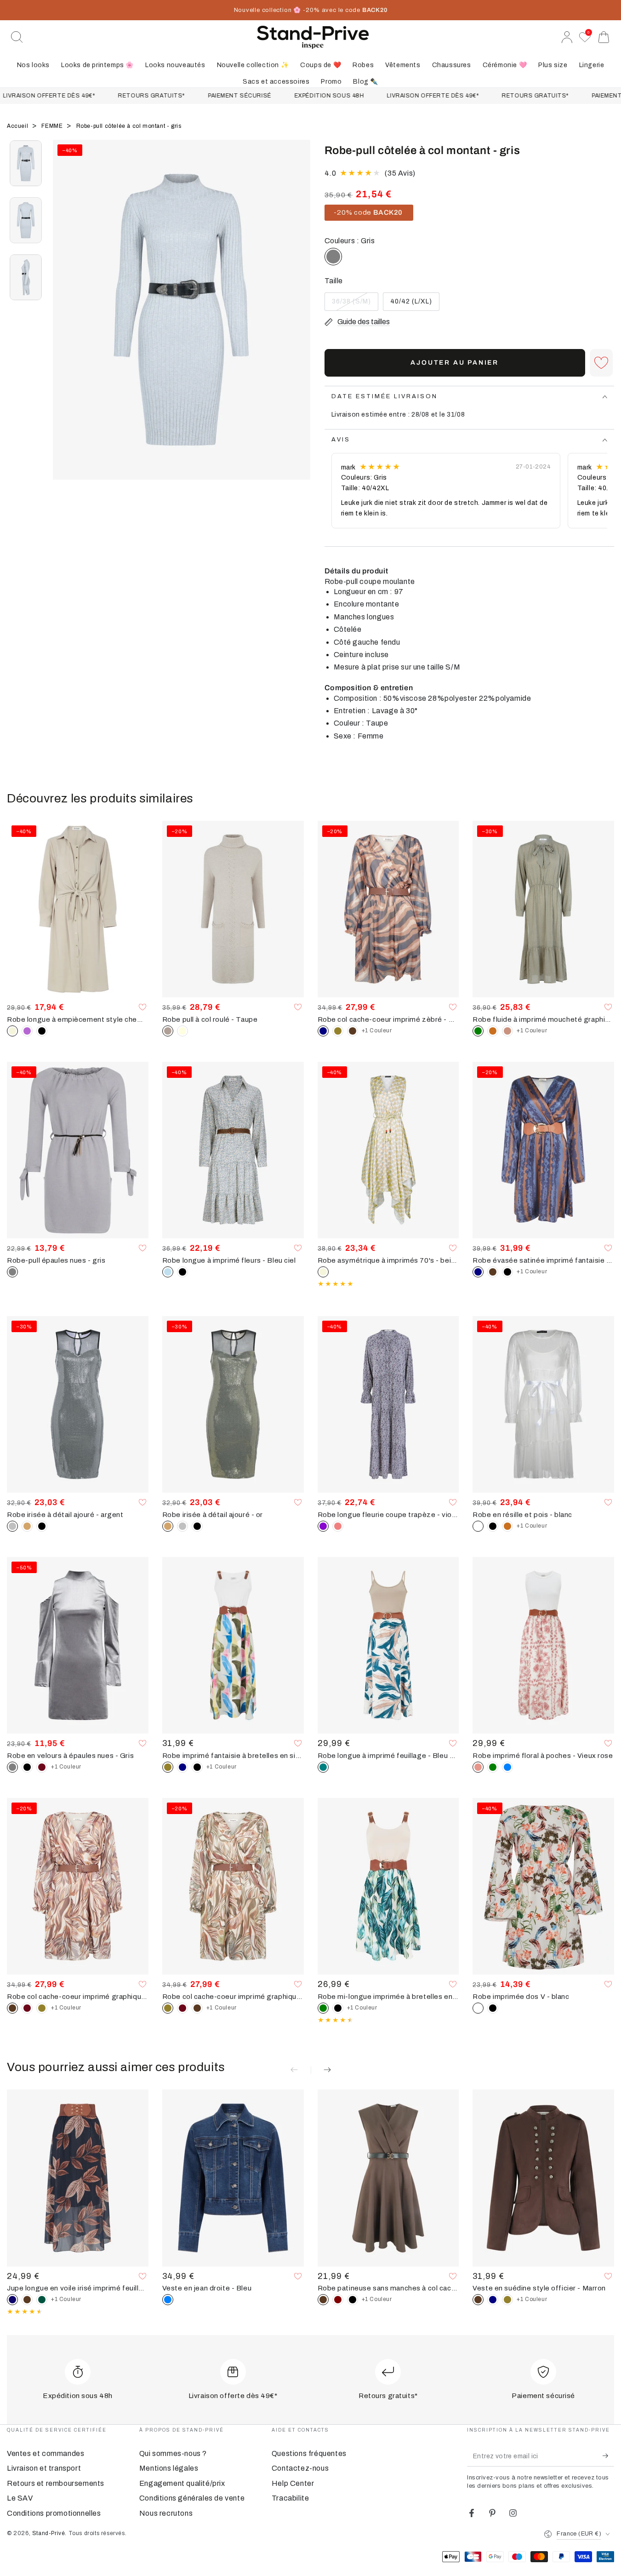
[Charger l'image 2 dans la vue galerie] (26, 220)
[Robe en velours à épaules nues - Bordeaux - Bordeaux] (42, 1767)
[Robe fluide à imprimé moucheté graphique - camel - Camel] (493, 1031)
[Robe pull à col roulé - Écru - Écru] (182, 1031)
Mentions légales (169, 2468)
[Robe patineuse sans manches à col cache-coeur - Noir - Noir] (353, 2300)
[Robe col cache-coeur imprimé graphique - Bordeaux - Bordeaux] (27, 2008)
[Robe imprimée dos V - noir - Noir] (493, 2008)
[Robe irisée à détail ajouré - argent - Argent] (182, 1526)
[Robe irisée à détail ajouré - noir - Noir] (42, 1526)
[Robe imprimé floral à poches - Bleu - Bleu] (507, 1767)
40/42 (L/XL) (411, 304)
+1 (377, 1030)
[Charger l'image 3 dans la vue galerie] (26, 277)
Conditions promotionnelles (54, 2513)
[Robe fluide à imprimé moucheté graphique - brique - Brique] (507, 1031)
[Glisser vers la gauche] (64, 321)
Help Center (293, 2483)
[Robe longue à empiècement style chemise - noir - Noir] (42, 1031)
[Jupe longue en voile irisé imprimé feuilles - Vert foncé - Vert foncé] (42, 2300)
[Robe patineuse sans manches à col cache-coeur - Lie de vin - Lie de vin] (338, 2300)
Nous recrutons (166, 2513)
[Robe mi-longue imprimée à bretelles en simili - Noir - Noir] (338, 2008)
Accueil (18, 126)
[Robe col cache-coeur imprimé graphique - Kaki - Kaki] (42, 2008)
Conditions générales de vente (192, 2498)
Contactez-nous (300, 2468)
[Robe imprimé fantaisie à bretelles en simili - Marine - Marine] (182, 1767)
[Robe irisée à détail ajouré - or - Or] (27, 1526)
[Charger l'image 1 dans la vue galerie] (26, 163)
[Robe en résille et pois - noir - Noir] (493, 1526)
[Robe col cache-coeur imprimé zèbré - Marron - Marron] (353, 1031)
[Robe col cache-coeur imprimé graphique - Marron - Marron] (197, 2008)
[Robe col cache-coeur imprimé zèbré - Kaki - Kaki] (338, 1031)
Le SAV (20, 2498)
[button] (17, 37)
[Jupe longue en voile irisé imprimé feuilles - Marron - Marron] (27, 2300)
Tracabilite (291, 2498)
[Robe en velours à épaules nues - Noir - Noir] (27, 1767)
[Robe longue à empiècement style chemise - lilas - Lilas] (27, 1031)
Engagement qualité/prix (182, 2483)
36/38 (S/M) (352, 304)
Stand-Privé (49, 2533)
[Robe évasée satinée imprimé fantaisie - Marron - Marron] (493, 1272)
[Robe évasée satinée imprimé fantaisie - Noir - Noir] (507, 1272)
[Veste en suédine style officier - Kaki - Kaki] (507, 2300)
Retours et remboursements (56, 2483)
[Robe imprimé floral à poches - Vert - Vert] (493, 1767)
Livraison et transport (44, 2468)
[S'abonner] (608, 2456)
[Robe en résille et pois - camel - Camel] (507, 1526)
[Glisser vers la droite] (299, 321)
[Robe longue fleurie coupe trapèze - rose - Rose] (338, 1526)
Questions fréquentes (309, 2453)
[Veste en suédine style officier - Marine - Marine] (493, 2300)
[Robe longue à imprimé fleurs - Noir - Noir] (182, 1272)
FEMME (53, 126)
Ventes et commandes (46, 2453)
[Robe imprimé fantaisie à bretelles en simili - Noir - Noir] (197, 1767)
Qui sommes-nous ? (173, 2453)
